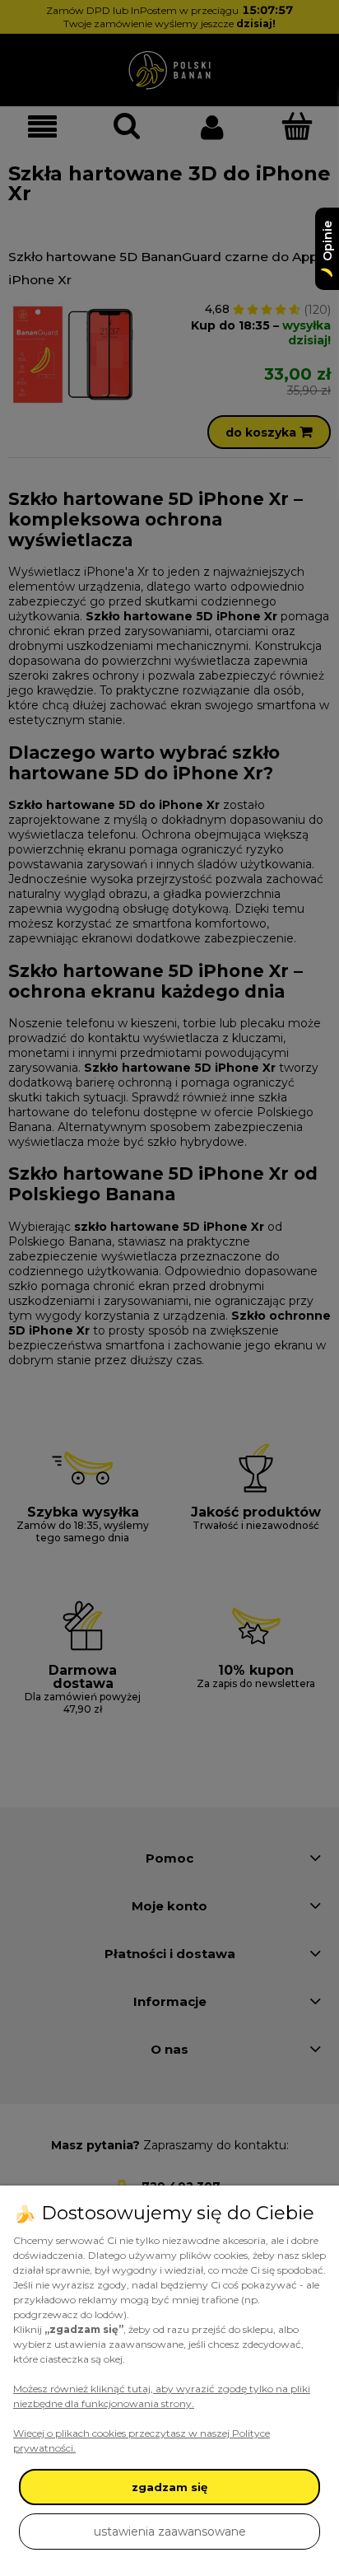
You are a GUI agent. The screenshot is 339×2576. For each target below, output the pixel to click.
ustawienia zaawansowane (170, 2532)
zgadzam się (169, 2487)
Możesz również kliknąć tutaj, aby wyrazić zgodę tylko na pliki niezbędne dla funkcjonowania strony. (162, 2396)
